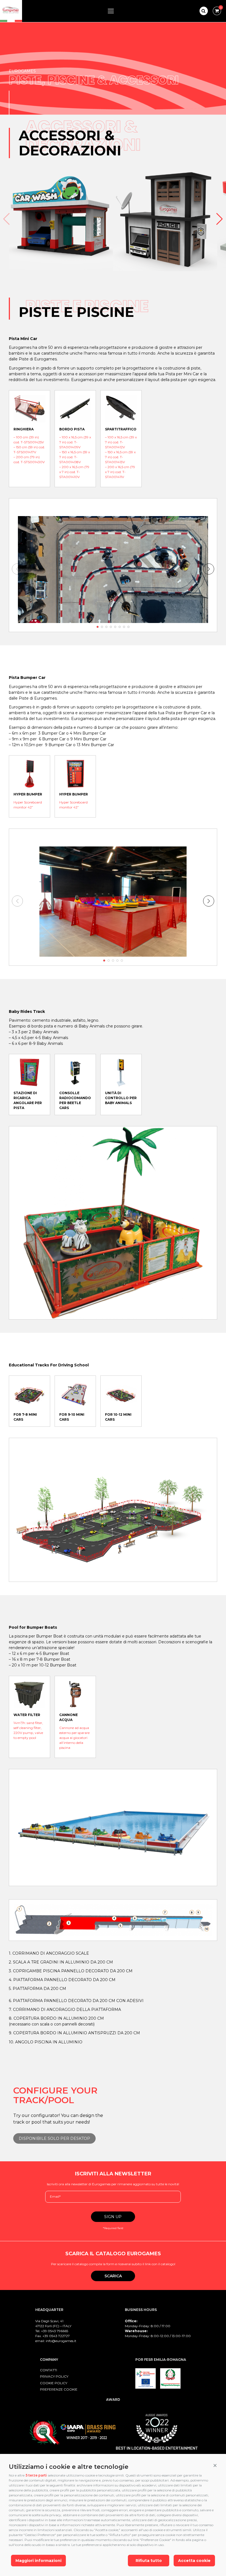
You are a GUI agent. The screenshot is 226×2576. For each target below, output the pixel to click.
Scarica (113, 2276)
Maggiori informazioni (38, 2561)
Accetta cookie (194, 2561)
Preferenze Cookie (59, 2389)
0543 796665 (58, 2331)
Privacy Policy (54, 2376)
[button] (215, 2466)
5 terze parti (36, 2475)
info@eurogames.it (61, 2341)
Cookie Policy (54, 2383)
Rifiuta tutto (149, 2561)
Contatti (49, 2370)
